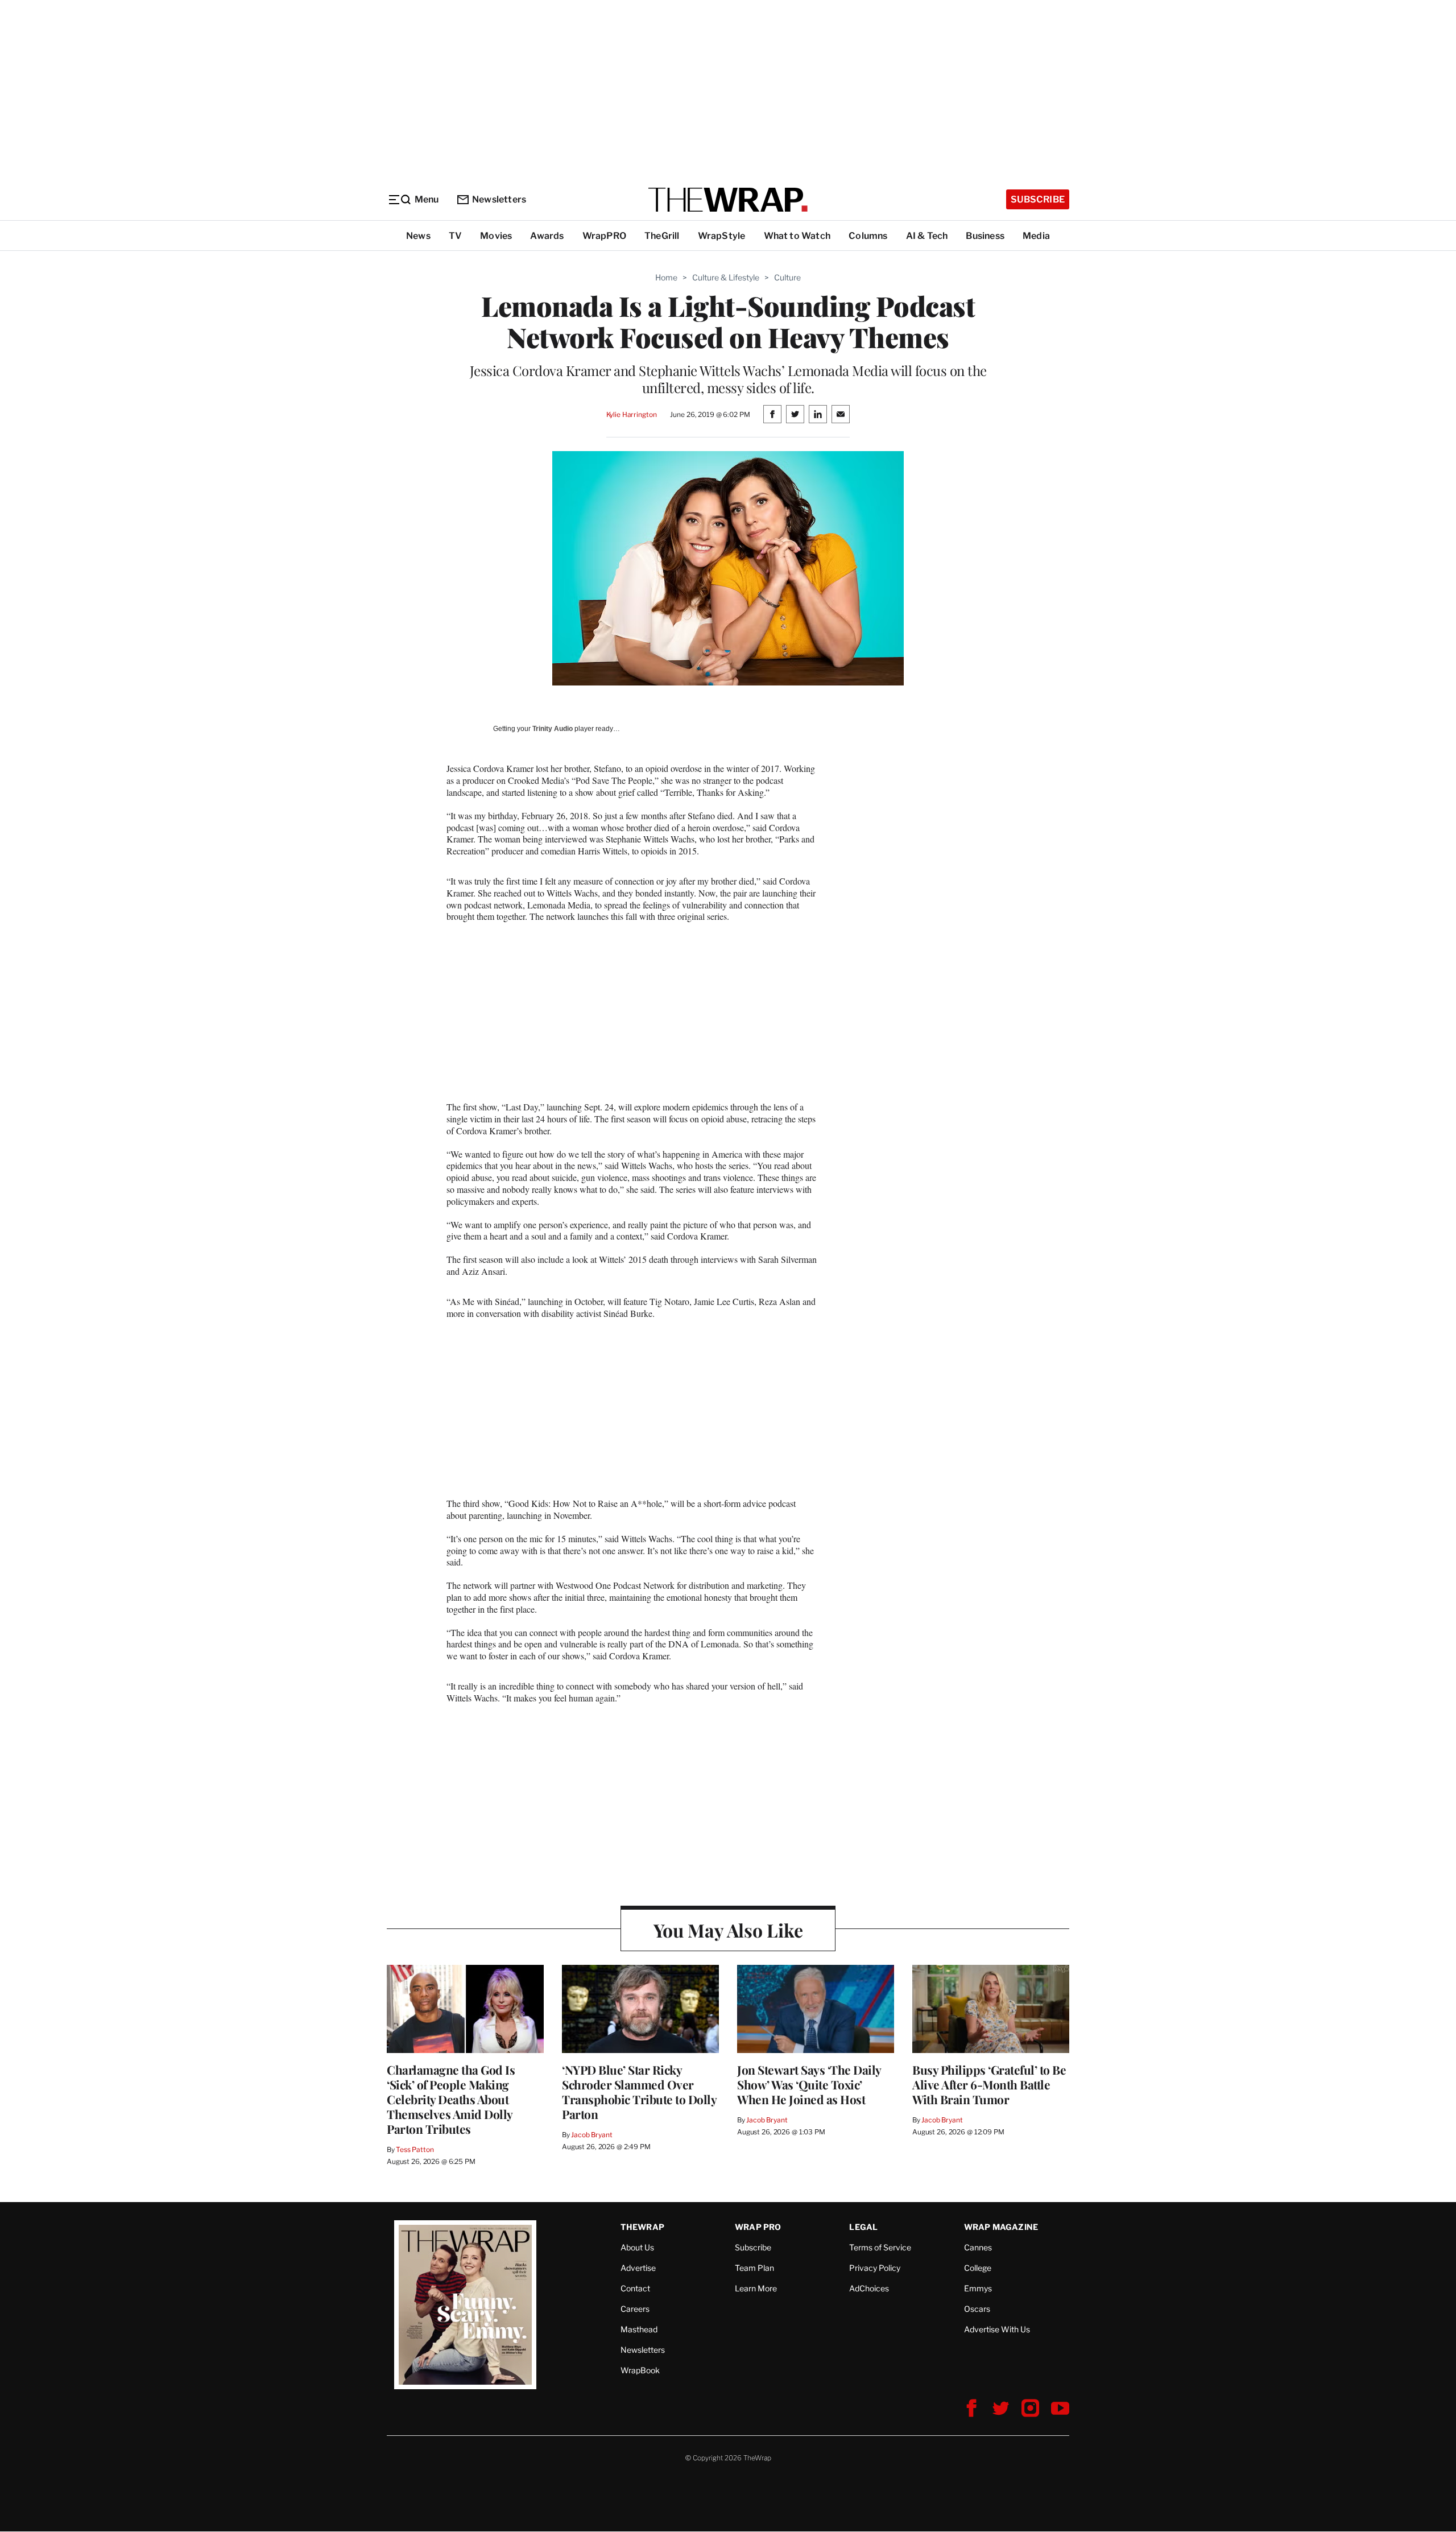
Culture (787, 277)
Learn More (756, 2288)
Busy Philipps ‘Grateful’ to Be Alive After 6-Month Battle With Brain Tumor (989, 2084)
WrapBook (640, 2370)
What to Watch (797, 236)
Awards (547, 236)
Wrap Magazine (1001, 2227)
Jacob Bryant (591, 2135)
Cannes (978, 2247)
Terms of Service (880, 2247)
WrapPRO (604, 236)
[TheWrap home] (728, 200)
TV (455, 236)
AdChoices (869, 2288)
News (418, 236)
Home (666, 277)
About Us (637, 2247)
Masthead (639, 2329)
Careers (635, 2309)
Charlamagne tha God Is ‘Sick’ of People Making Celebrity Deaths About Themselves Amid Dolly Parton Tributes (451, 2099)
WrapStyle (722, 236)
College (978, 2268)
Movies (496, 236)
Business (985, 236)
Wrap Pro (758, 2227)
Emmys (978, 2288)
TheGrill (662, 236)
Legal (863, 2227)
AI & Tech (927, 236)
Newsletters (499, 199)
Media (1036, 236)
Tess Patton (415, 2149)
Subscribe (1038, 199)
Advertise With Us (997, 2329)
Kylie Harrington (632, 414)
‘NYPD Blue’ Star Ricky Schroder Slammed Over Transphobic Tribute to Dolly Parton (639, 2092)
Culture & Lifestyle (726, 277)
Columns (868, 236)
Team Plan (754, 2268)
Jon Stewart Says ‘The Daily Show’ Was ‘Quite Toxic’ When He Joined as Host (809, 2084)
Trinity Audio (553, 729)
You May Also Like (728, 1930)
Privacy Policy (875, 2268)
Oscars (977, 2309)
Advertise (638, 2268)
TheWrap (642, 2227)
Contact (635, 2288)
